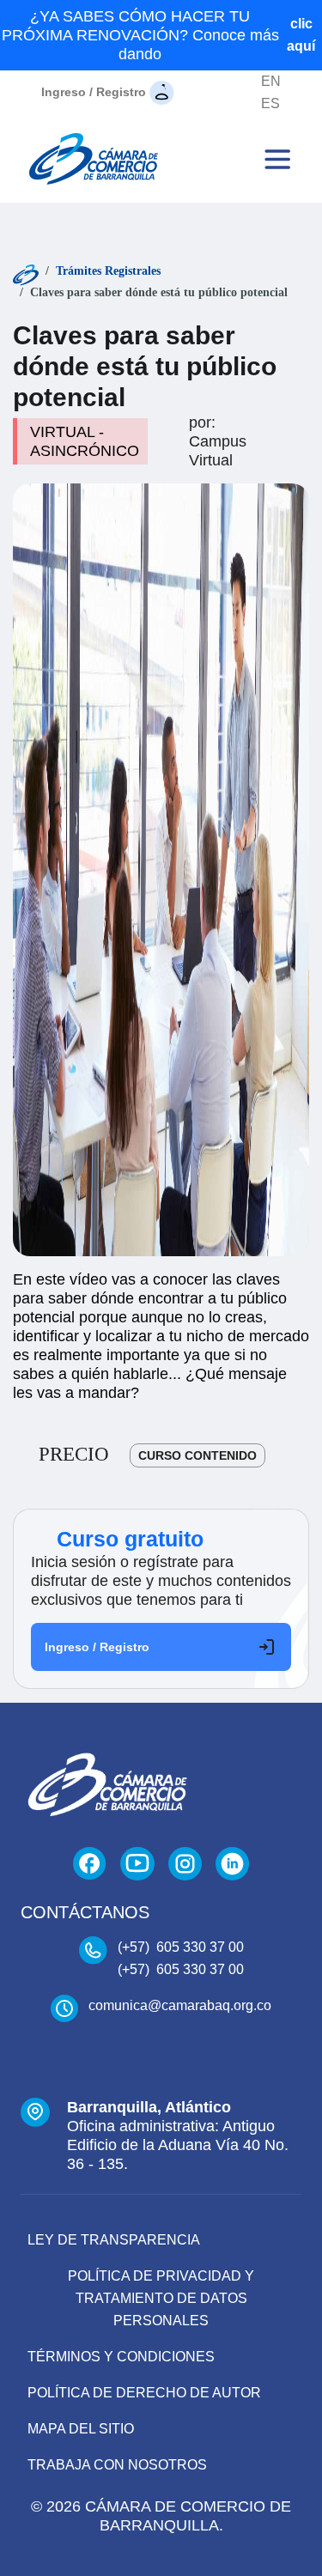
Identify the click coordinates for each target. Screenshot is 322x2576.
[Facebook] (90, 1864)
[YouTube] (137, 1864)
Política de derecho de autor (144, 2393)
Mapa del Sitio (81, 2429)
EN (271, 81)
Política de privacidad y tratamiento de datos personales (161, 2298)
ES (270, 103)
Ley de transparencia (114, 2240)
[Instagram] (185, 1864)
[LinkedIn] (233, 1864)
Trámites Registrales (108, 271)
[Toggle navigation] (277, 159)
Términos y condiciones (121, 2357)
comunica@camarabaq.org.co (180, 2005)
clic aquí (301, 35)
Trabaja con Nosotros (117, 2465)
